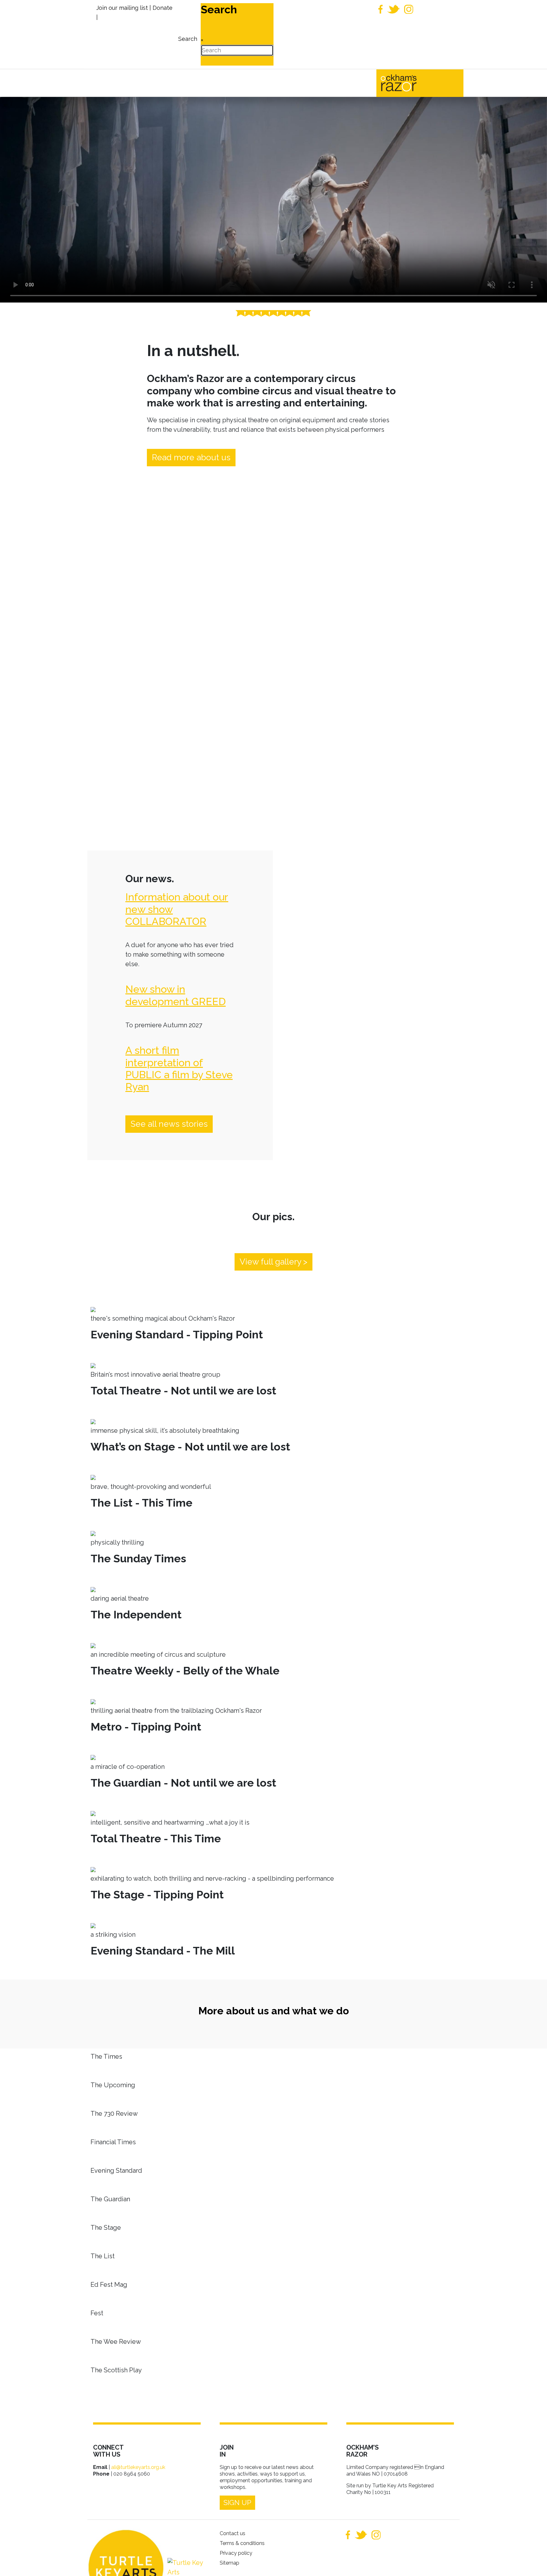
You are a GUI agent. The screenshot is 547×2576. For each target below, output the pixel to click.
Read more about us (191, 457)
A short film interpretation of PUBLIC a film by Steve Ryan (179, 1068)
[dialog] (187, 34)
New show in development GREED (176, 995)
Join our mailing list (122, 8)
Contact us (233, 2533)
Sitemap (229, 2563)
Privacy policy (236, 2553)
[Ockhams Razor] (412, 82)
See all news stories (169, 1124)
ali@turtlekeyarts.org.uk (138, 2467)
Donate (163, 8)
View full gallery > (273, 1262)
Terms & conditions (242, 2543)
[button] (533, 2562)
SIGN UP (237, 2503)
